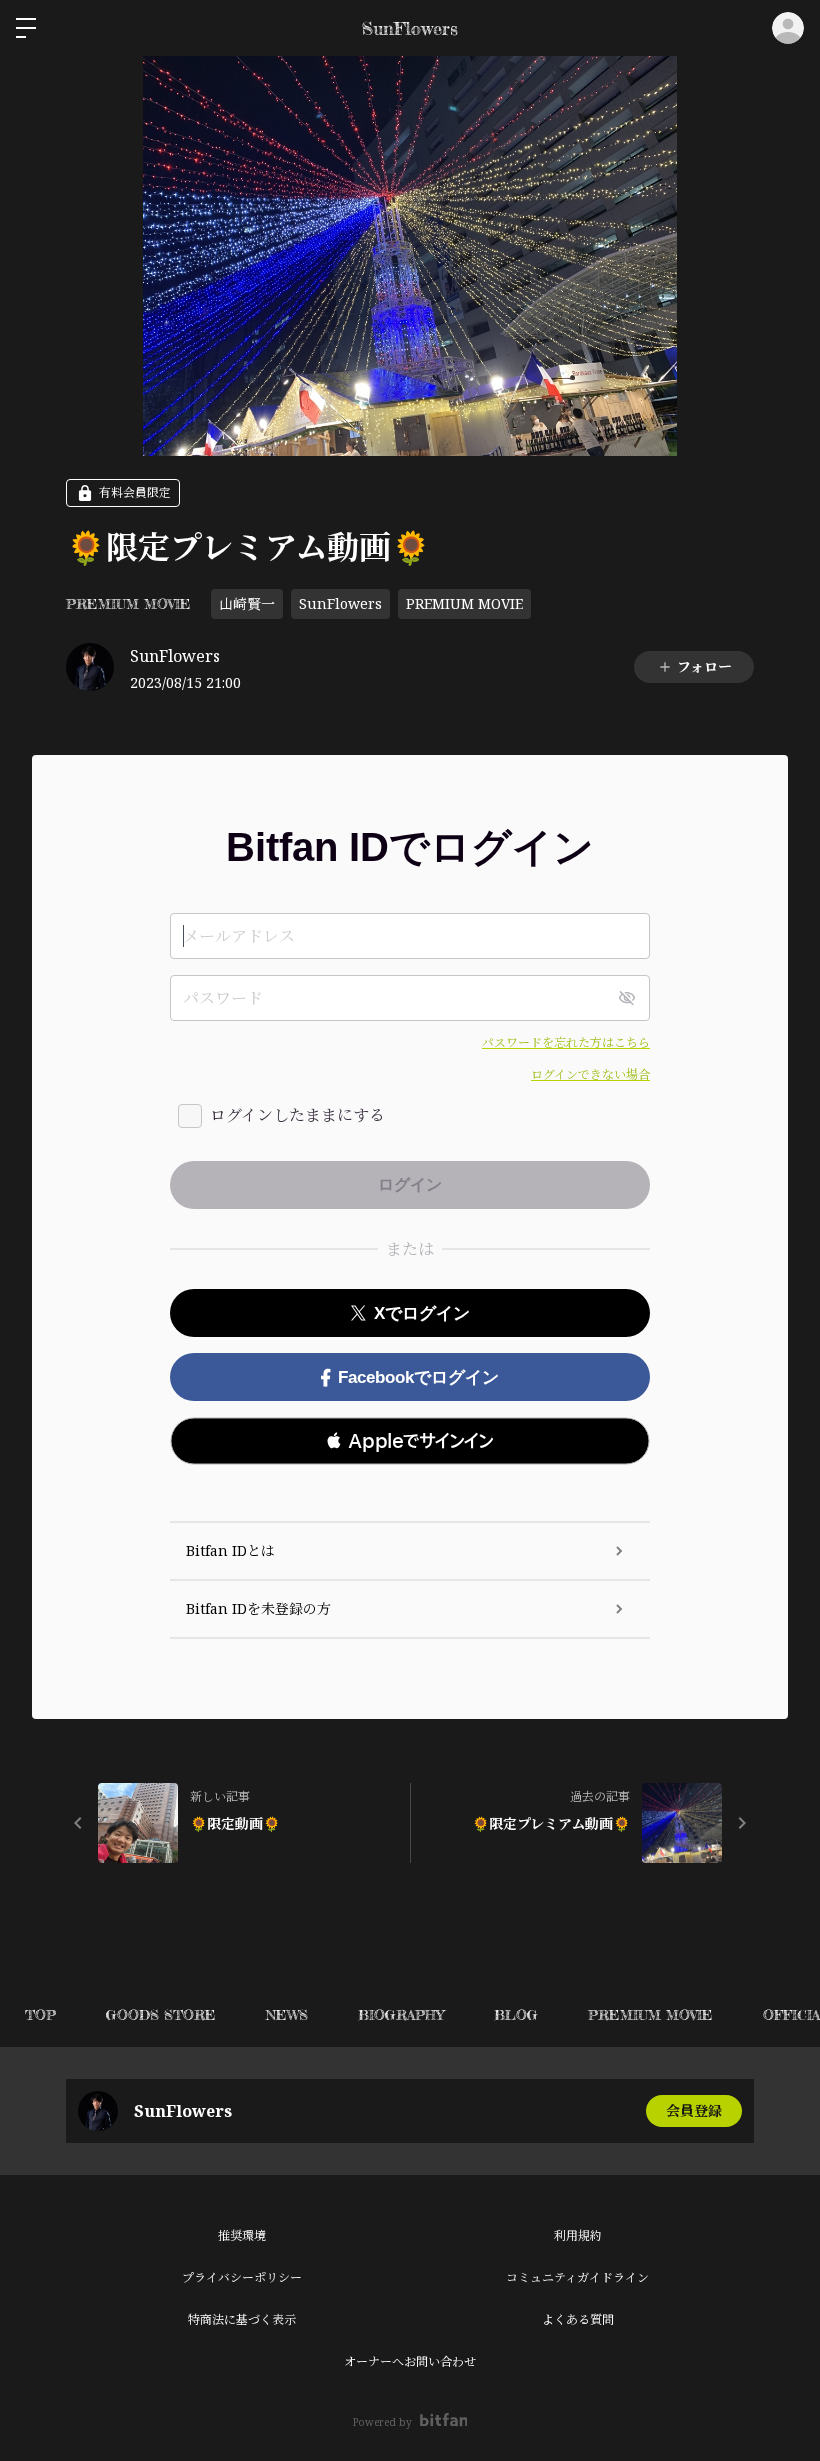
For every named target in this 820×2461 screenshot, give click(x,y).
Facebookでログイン (418, 1377)
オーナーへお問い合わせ (410, 2361)
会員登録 (694, 2110)
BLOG (516, 2014)
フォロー (704, 666)
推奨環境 (242, 2235)
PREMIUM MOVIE (128, 603)
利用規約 (578, 2235)
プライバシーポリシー (242, 2277)
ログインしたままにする (297, 1115)
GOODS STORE (161, 2014)
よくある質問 (578, 2319)
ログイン (788, 28)
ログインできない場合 (590, 1074)
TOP (40, 2014)
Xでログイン (422, 1313)
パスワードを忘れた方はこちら (566, 1042)
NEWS (287, 2014)
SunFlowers (340, 603)
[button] (410, 1441)
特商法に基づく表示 (242, 2319)
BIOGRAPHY (401, 2014)
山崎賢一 (247, 603)
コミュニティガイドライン (577, 2277)
